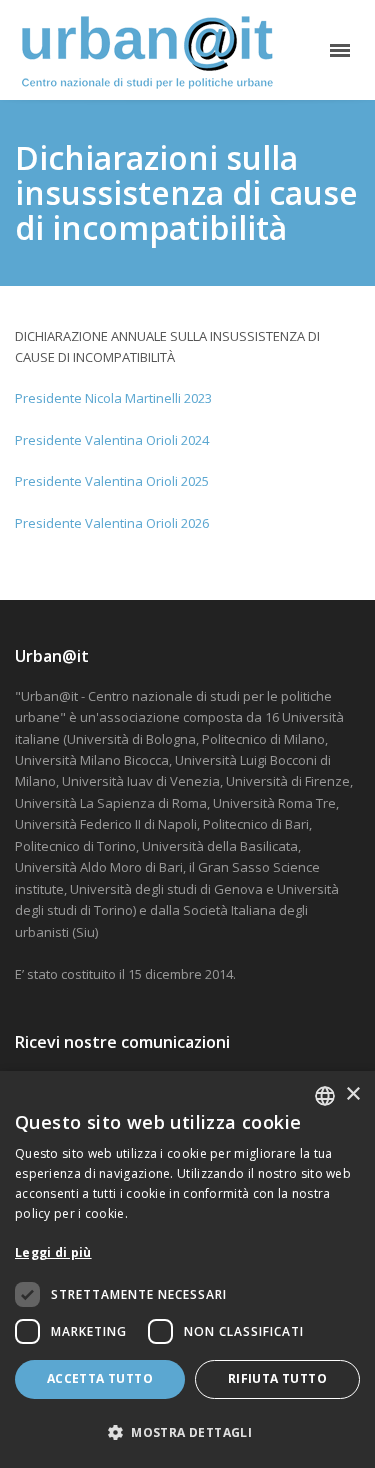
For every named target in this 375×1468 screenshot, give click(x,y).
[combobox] (325, 1096)
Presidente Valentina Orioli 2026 (112, 523)
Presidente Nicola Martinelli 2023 (113, 398)
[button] (187, 1432)
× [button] (352, 1094)
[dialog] (187, 1269)
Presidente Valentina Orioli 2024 (112, 440)
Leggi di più (53, 1252)
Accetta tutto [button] (100, 1378)
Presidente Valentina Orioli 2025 (112, 481)
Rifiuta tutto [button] (277, 1378)
